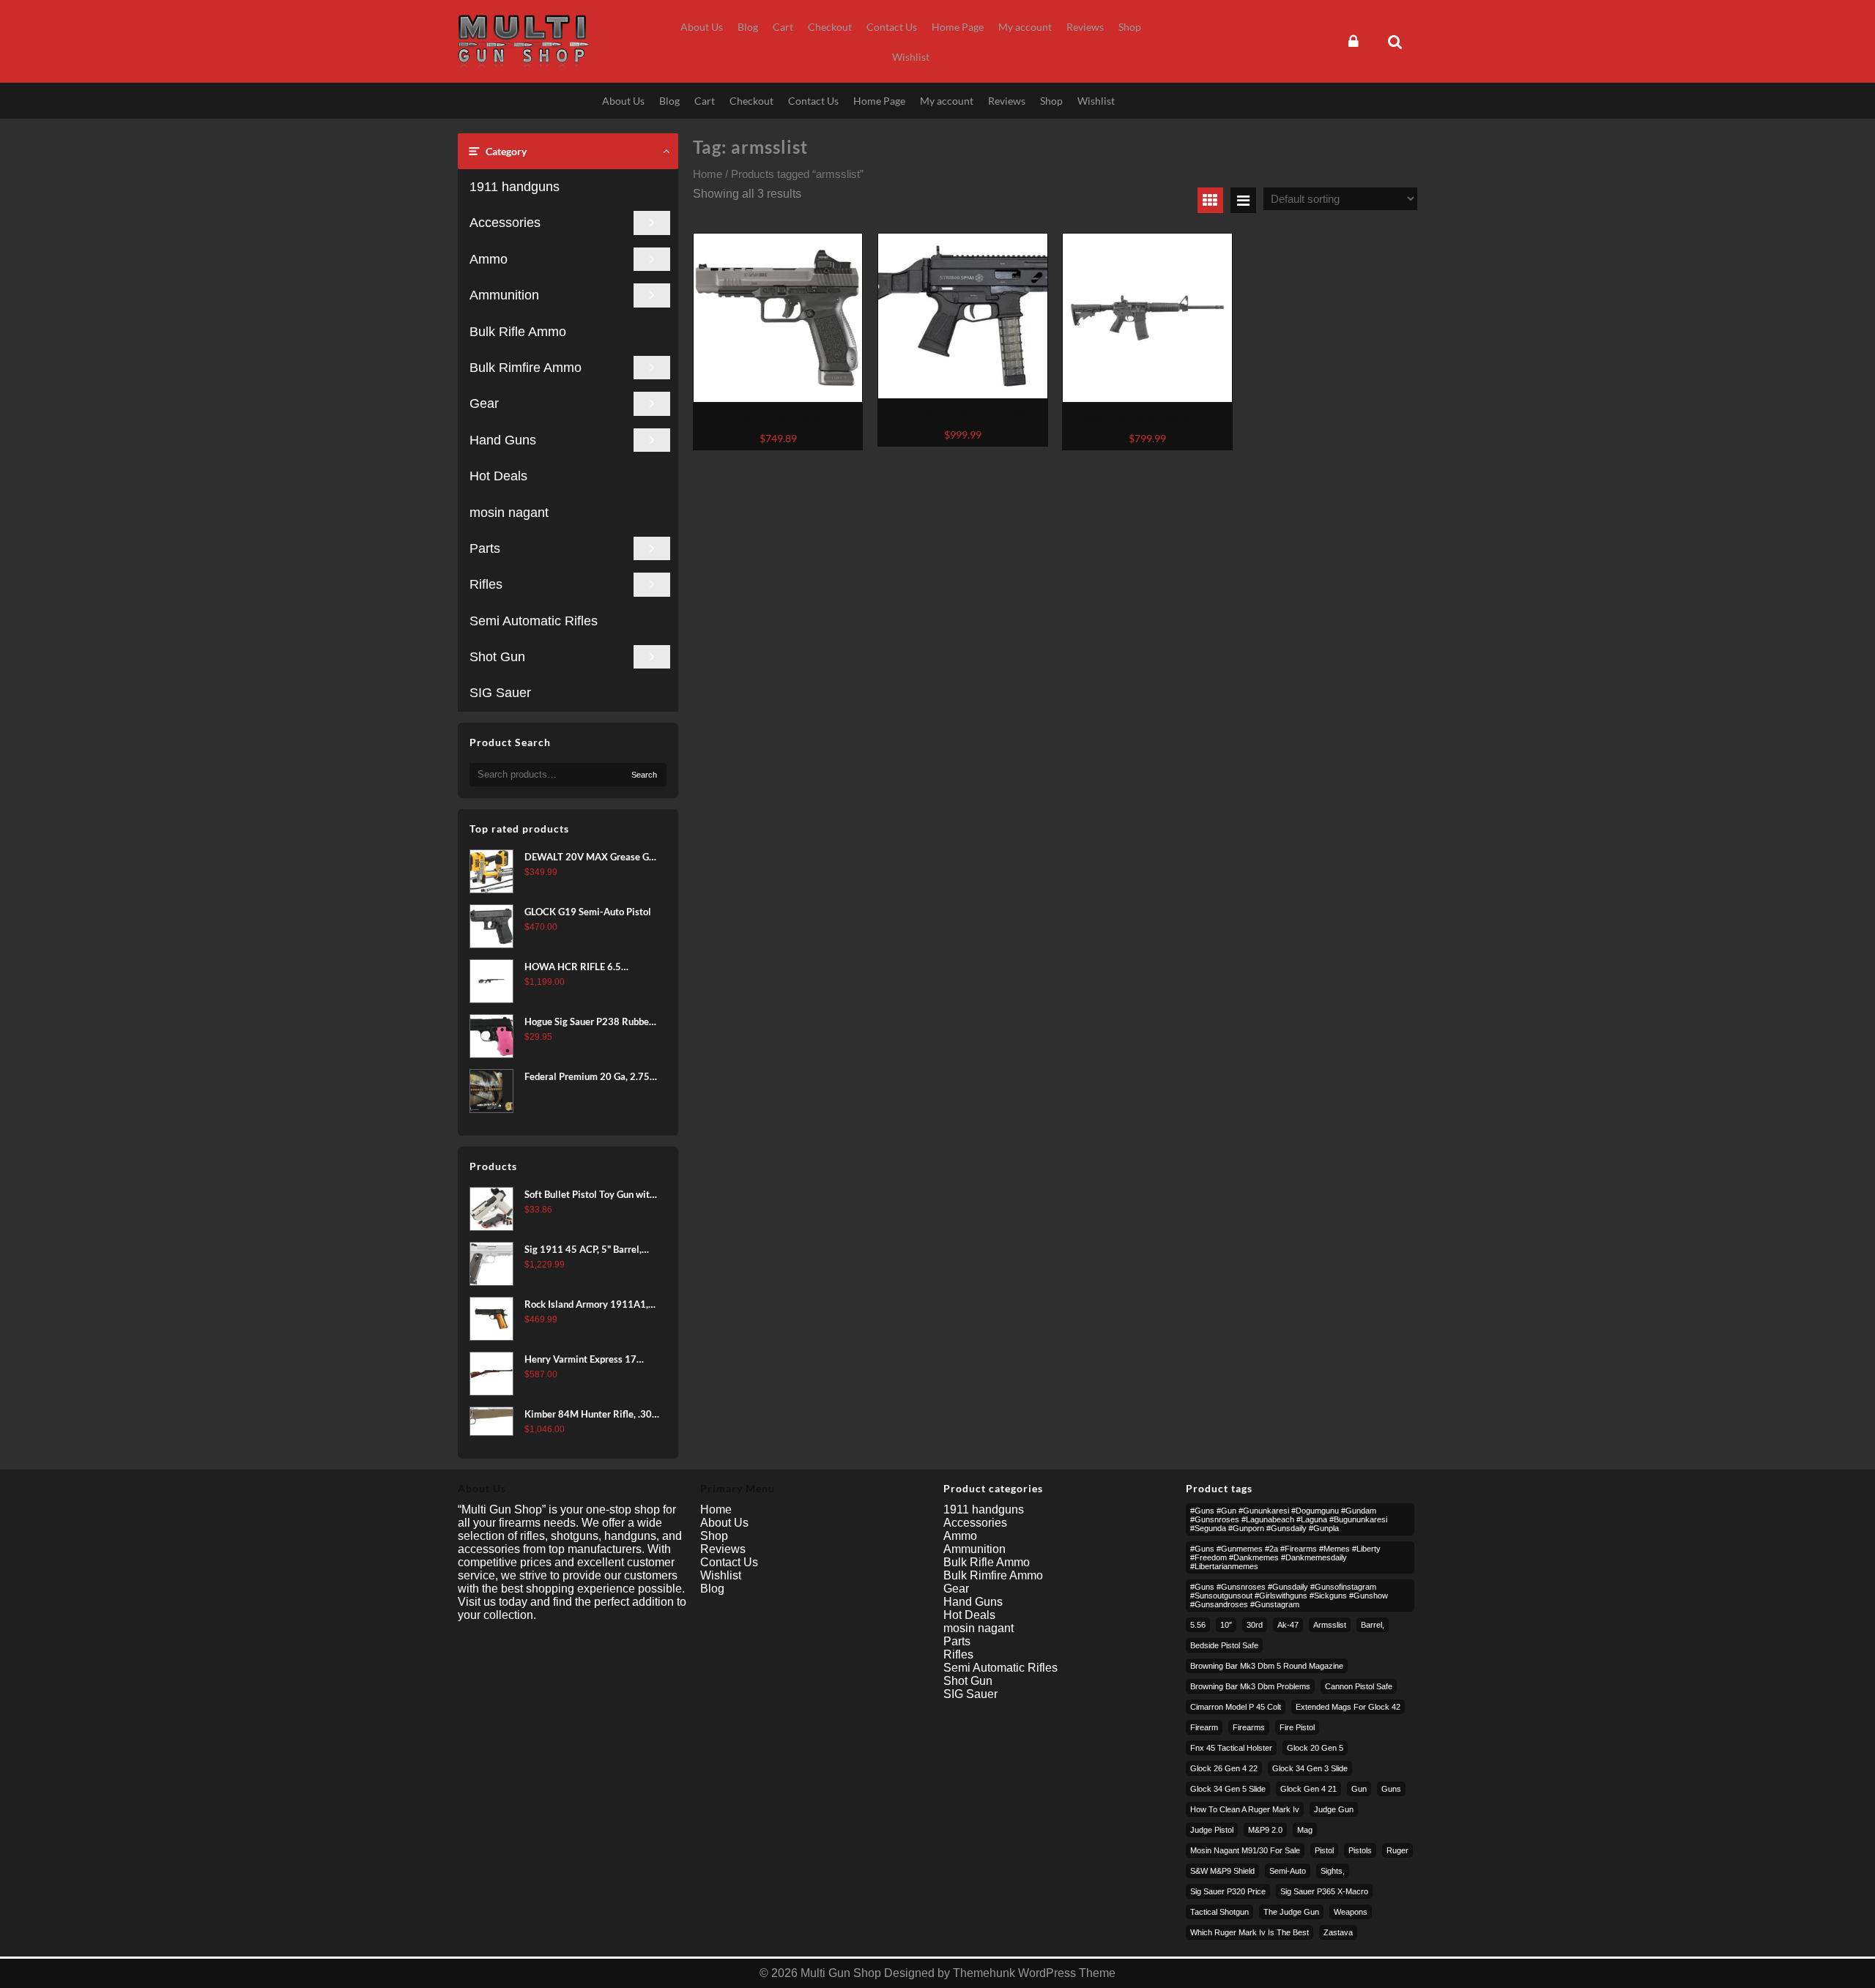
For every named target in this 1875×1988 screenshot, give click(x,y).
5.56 (1198, 1625)
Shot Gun (497, 657)
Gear (484, 403)
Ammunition (504, 295)
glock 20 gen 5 (1315, 1748)
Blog (712, 1589)
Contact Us (729, 1562)
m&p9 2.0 (1265, 1830)
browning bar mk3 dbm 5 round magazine (1267, 1666)
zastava (1338, 1932)
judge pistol (1212, 1830)
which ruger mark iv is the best (1250, 1932)
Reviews (723, 1549)
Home (708, 174)
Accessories (505, 223)
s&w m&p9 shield (1222, 1871)
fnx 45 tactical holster (1231, 1748)
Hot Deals (498, 476)
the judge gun (1291, 1912)
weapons (1351, 1912)
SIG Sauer (500, 693)
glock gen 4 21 (1308, 1789)
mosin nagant (509, 513)
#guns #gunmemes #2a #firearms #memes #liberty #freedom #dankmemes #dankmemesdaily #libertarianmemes (1285, 1557)
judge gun (1334, 1809)
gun (1359, 1789)
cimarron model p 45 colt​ (1236, 1707)
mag (1305, 1830)
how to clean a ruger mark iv (1245, 1809)
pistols (1360, 1850)
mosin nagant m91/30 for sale (1245, 1850)
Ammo (489, 259)
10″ (1226, 1625)
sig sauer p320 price (1228, 1891)
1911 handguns (515, 187)
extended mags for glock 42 (1348, 1707)
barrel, (1373, 1625)
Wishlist (721, 1575)
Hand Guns (503, 440)
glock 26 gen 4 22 (1224, 1768)
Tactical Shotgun (1219, 1912)
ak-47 (1288, 1625)
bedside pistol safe (1224, 1645)
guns (1391, 1789)
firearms (1249, 1727)
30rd (1255, 1625)
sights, (1333, 1871)
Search (644, 775)
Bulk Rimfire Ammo (526, 368)
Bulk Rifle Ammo (518, 332)
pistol (1324, 1850)
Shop (714, 1536)
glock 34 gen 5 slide (1228, 1789)
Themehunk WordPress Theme (1034, 1973)
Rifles (486, 584)
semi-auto (1288, 1871)
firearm (1204, 1727)
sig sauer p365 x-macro (1324, 1891)
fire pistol (1297, 1727)
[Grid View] (1210, 200)
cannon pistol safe (1359, 1686)
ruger (1397, 1850)
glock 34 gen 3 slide (1310, 1768)
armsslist (1330, 1625)
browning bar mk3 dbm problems (1250, 1686)
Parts (485, 548)
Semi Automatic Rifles (534, 621)
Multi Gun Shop (841, 1973)
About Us (724, 1523)
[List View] (1243, 200)
